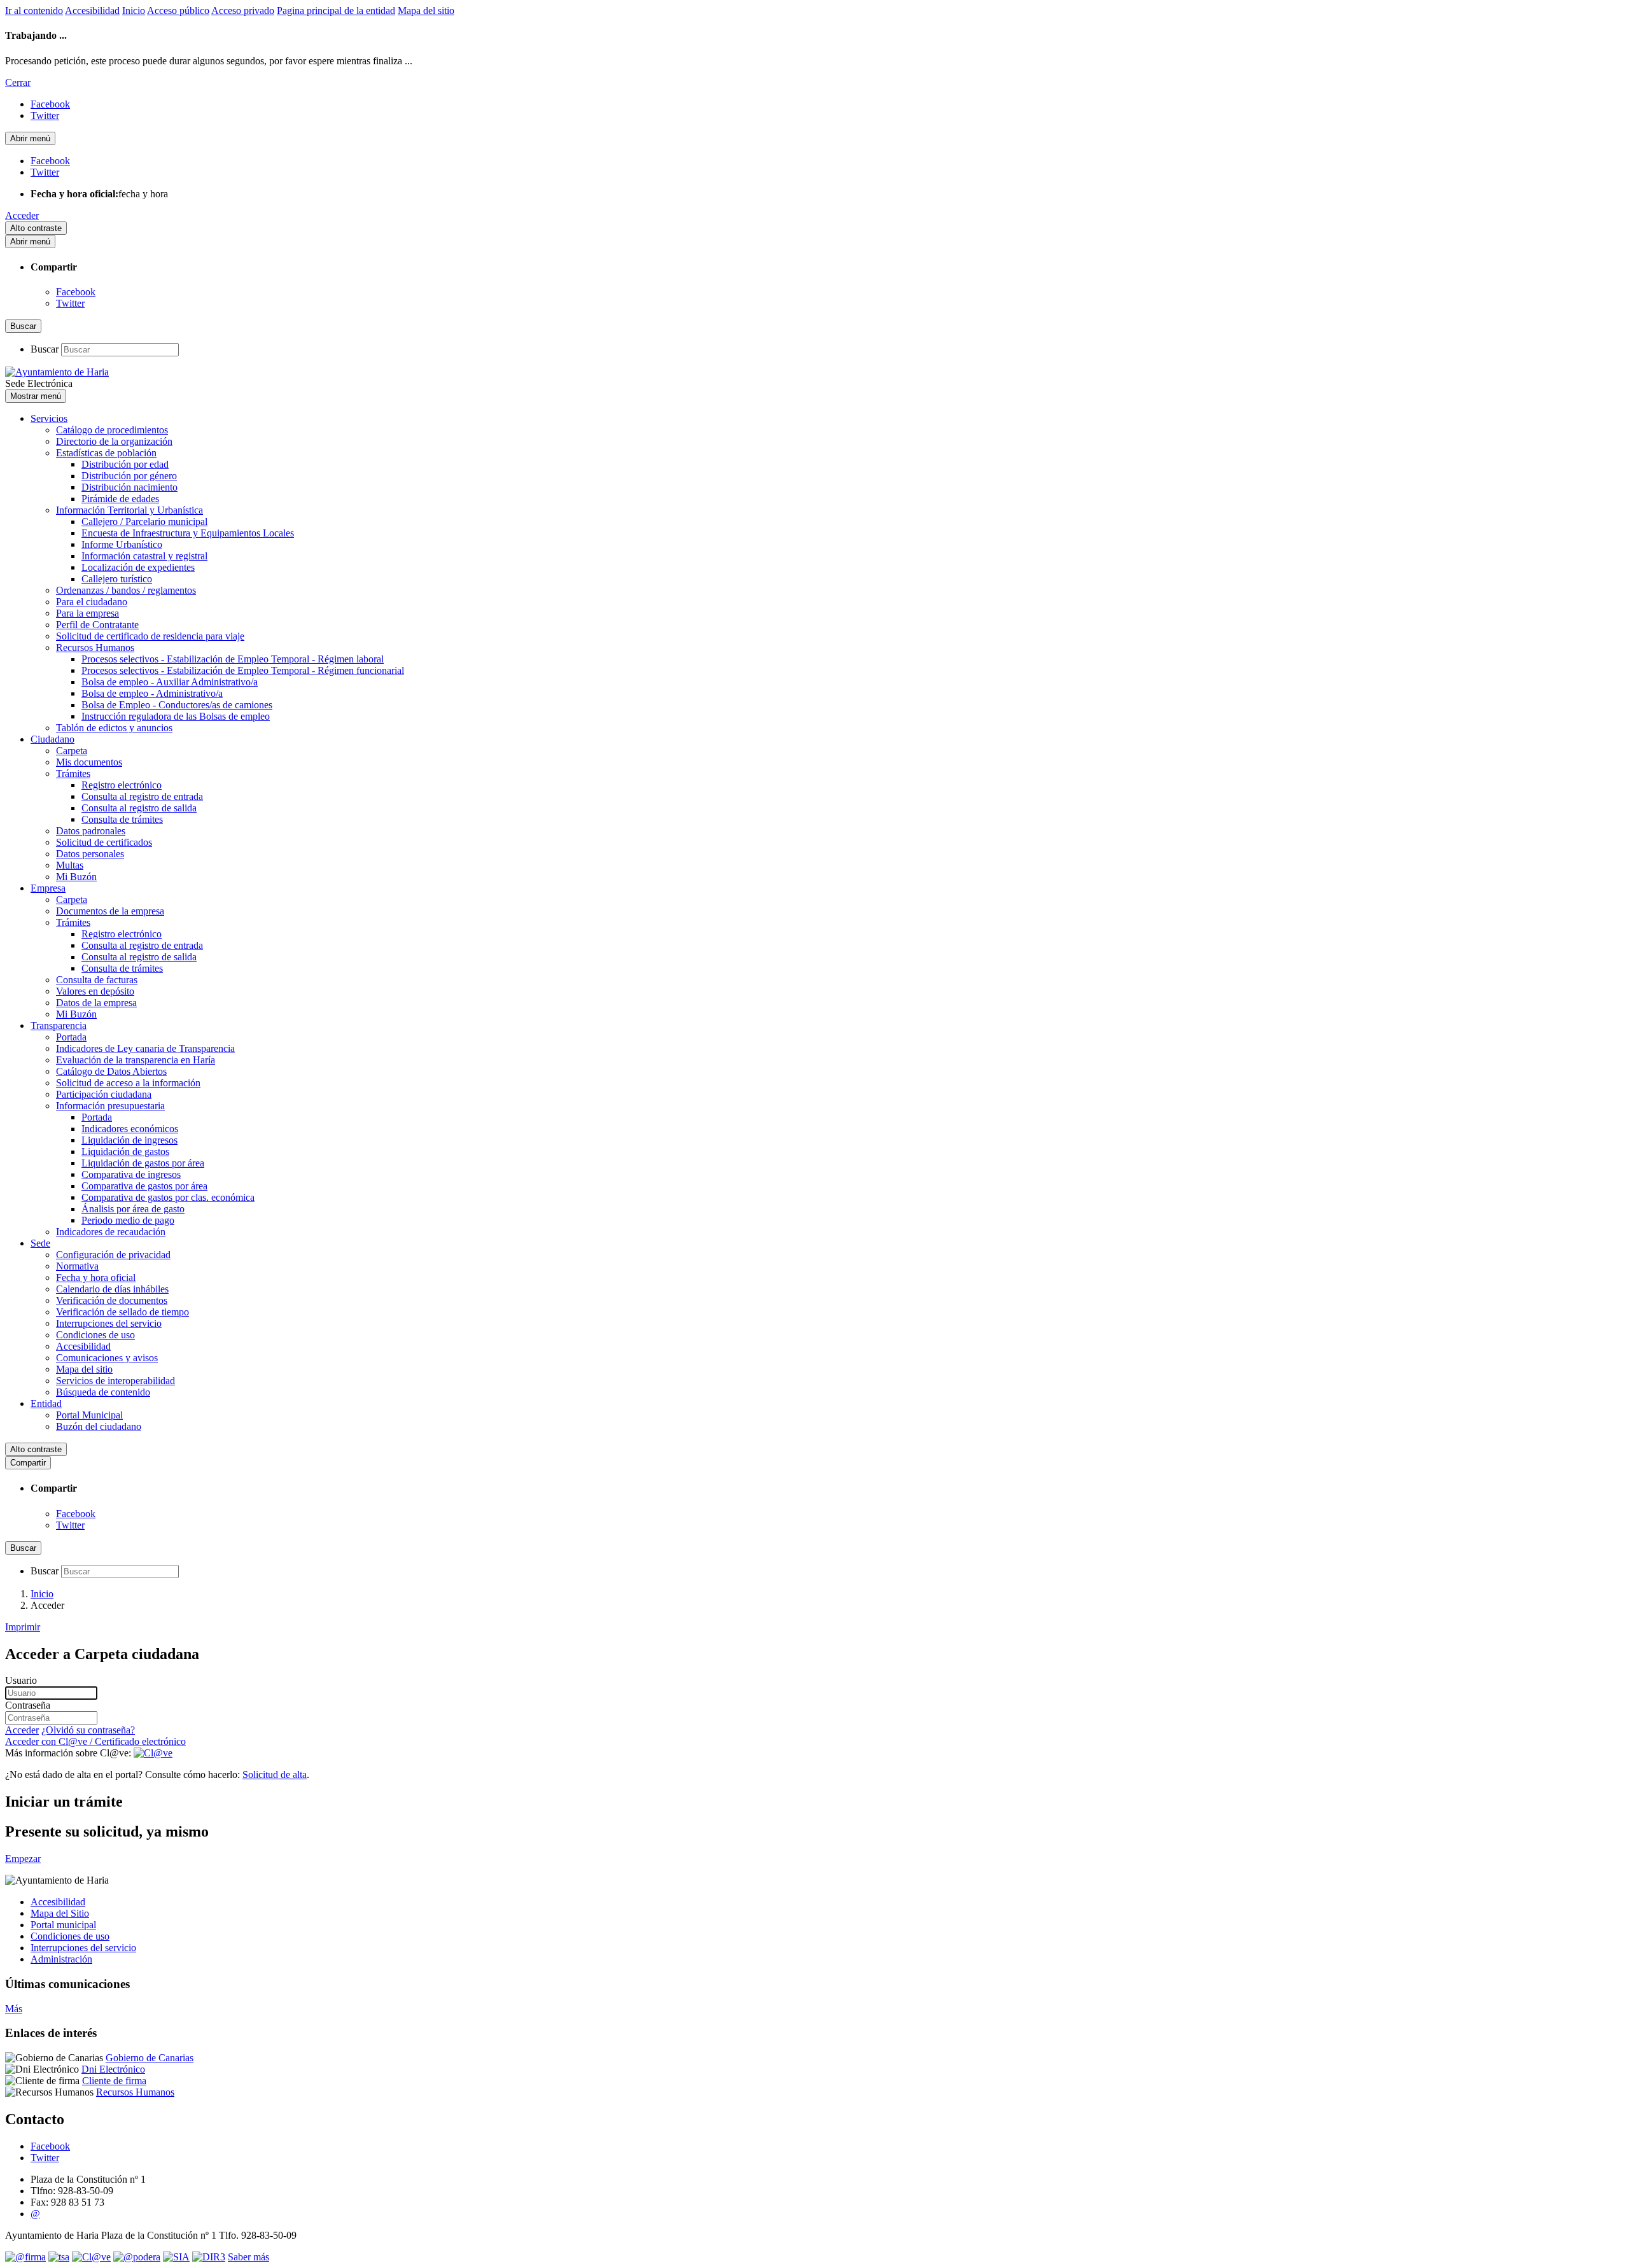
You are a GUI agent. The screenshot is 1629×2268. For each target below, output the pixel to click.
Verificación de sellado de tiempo (122, 1312)
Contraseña (28, 1705)
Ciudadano (52, 739)
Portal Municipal (89, 1415)
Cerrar (18, 82)
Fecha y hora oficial (96, 1277)
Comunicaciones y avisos (107, 1358)
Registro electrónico (122, 785)
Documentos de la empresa (110, 911)
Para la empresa (87, 613)
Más (14, 2009)
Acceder (22, 215)
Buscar (45, 349)
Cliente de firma (114, 2081)
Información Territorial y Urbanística (129, 510)
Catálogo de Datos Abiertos (111, 1071)
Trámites (73, 773)
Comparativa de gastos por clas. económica (168, 1197)
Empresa (48, 888)
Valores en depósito (95, 991)
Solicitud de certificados (104, 842)
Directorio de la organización (114, 441)
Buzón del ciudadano (99, 1426)
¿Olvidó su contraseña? (88, 1730)
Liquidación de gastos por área (143, 1163)
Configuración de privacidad (113, 1255)
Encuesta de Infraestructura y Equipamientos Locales (188, 533)
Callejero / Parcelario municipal (144, 521)
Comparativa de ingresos (131, 1174)
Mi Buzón (76, 877)
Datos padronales (91, 831)
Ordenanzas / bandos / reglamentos (126, 590)
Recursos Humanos (95, 647)
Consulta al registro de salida (139, 808)
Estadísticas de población (106, 453)
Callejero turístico (117, 579)
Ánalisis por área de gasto (133, 1209)
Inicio (134, 10)
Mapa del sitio (426, 10)
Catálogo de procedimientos (112, 430)
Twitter (70, 303)
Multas (70, 865)
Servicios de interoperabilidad (115, 1381)
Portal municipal (63, 1925)
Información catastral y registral (144, 556)
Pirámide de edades (120, 499)
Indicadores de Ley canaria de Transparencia (145, 1048)
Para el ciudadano (92, 602)
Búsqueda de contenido (103, 1392)
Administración (61, 1959)
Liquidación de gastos (125, 1151)
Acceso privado (243, 10)
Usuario (21, 1680)
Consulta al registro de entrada (142, 796)
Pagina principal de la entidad (336, 10)
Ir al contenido (34, 10)
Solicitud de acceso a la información (128, 1083)
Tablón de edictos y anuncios (114, 728)
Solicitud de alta (275, 1774)
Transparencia (59, 1025)
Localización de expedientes (138, 567)
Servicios (49, 418)
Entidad (46, 1403)
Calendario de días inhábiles (112, 1289)
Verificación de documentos (112, 1300)
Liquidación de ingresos (129, 1140)
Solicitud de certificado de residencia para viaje (150, 636)
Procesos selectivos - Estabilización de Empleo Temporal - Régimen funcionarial (243, 670)
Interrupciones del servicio (109, 1323)
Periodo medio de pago (128, 1220)
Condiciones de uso (95, 1335)
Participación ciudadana (104, 1094)
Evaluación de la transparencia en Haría (136, 1060)
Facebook (76, 292)
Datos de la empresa (96, 1003)
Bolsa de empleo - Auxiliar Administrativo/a (170, 682)
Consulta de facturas (97, 980)
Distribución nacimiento (129, 487)
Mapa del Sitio (60, 1913)
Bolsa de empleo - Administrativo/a (152, 693)
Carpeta (72, 751)
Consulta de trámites (122, 819)
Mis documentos (89, 762)
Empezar (23, 1858)
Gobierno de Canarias (150, 2058)
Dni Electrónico (113, 2069)
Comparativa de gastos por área (144, 1186)
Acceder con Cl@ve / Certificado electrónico (95, 1741)
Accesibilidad (92, 10)
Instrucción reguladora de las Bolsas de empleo (176, 716)
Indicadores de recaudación (111, 1232)
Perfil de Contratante (97, 625)
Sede (40, 1243)
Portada (71, 1037)
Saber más (248, 2257)
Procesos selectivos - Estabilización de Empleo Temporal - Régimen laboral (233, 659)
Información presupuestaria (110, 1106)
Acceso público (178, 10)
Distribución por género (129, 476)
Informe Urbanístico (122, 544)
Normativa (77, 1266)
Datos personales (90, 854)
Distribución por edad (125, 464)
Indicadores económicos (130, 1129)
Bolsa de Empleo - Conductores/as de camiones (177, 705)
